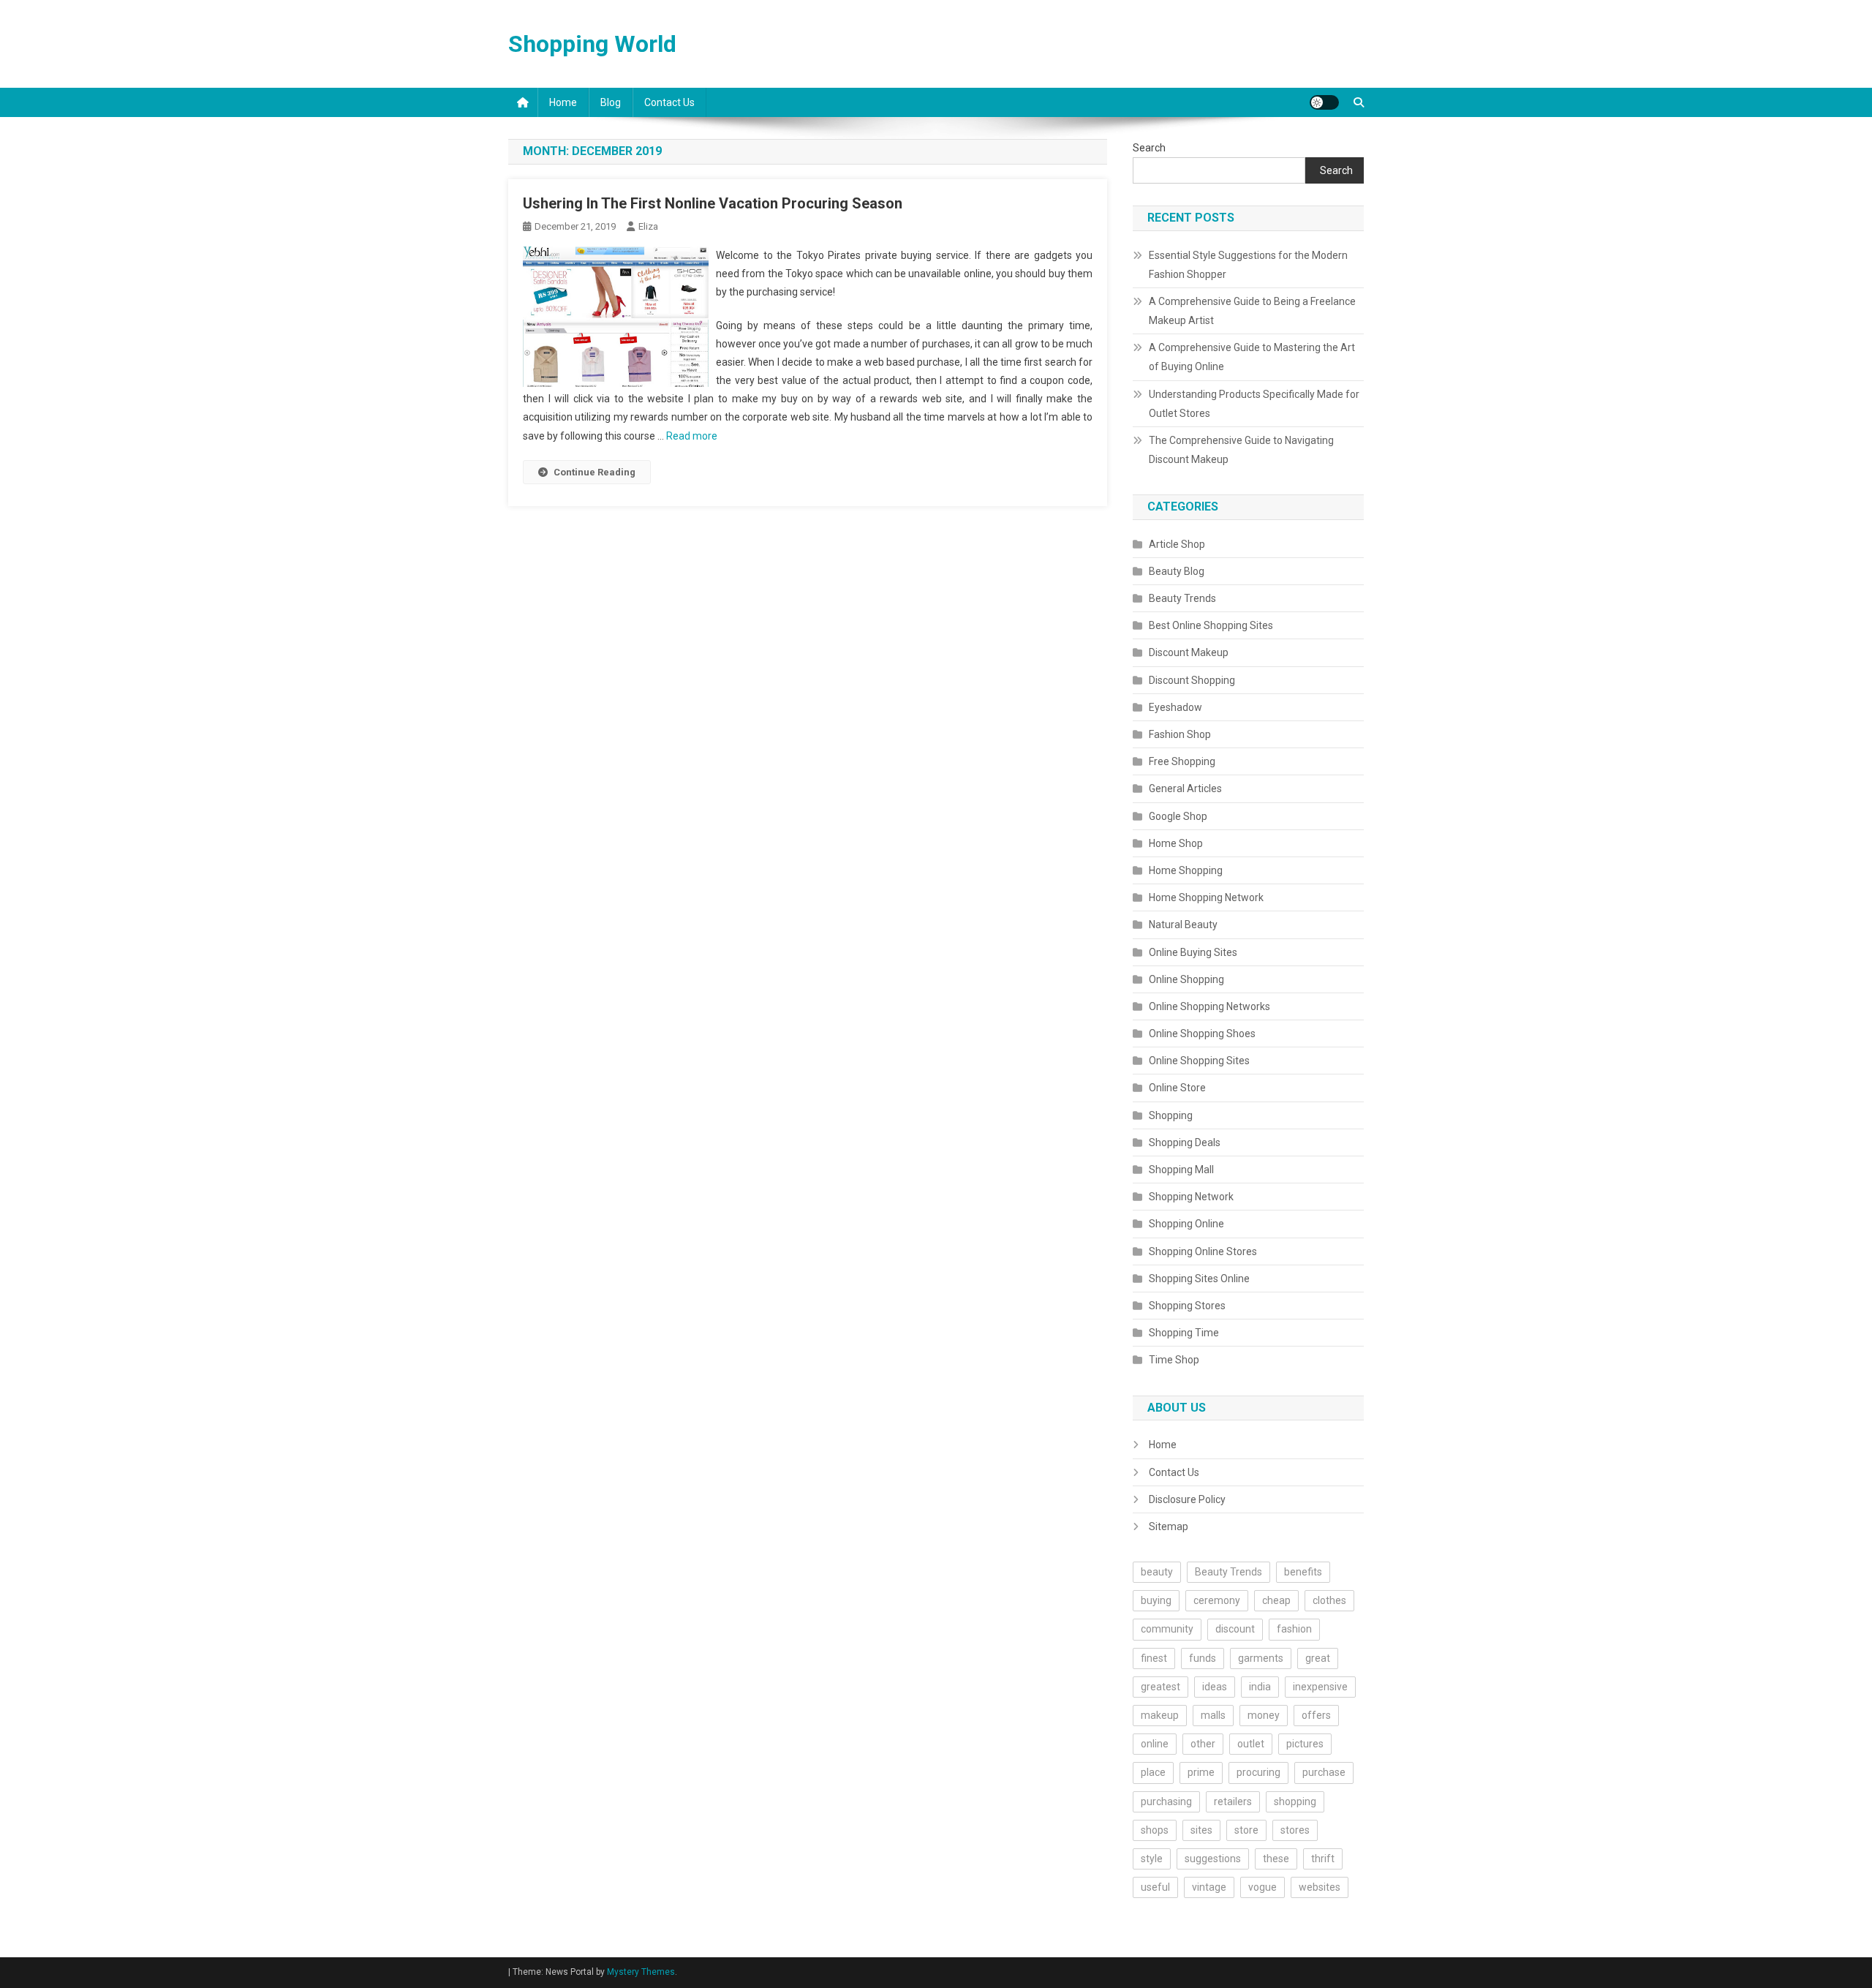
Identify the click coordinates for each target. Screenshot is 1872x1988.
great (1318, 1658)
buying (1156, 1600)
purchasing (1166, 1801)
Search (1149, 148)
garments (1261, 1658)
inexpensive (1320, 1687)
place (1153, 1772)
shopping (1295, 1801)
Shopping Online (1186, 1224)
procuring (1258, 1772)
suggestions (1213, 1859)
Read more (692, 436)
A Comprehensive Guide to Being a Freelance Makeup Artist (1252, 311)
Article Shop (1177, 544)
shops (1155, 1830)
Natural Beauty (1183, 925)
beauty (1157, 1572)
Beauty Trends (1182, 598)
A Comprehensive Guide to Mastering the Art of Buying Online (1252, 357)
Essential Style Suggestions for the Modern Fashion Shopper (1248, 265)
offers (1316, 1715)
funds (1203, 1658)
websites (1320, 1887)
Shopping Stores (1187, 1306)
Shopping (1171, 1115)
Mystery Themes (641, 1972)
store (1246, 1830)
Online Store (1177, 1088)
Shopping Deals (1185, 1142)
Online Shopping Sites (1199, 1061)
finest (1154, 1658)
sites (1201, 1830)
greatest (1160, 1687)
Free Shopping (1182, 761)
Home (563, 102)
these (1276, 1859)
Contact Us (669, 102)
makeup (1160, 1715)
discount (1235, 1629)
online (1155, 1744)
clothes (1329, 1600)
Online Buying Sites (1193, 952)
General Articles (1185, 788)
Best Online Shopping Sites (1211, 625)
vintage (1209, 1887)
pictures (1305, 1744)
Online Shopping (1186, 979)
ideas (1215, 1687)
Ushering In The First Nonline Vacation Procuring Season (713, 203)
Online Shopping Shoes (1202, 1033)
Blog (611, 102)
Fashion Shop (1180, 734)
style (1152, 1859)
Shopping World (592, 44)
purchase (1324, 1772)
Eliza (648, 226)
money (1264, 1715)
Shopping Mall (1181, 1170)
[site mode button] (1324, 102)
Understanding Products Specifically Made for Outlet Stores (1254, 404)
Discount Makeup (1189, 652)
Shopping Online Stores (1203, 1251)
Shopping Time (1184, 1333)
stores (1295, 1830)
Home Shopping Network (1206, 897)
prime (1201, 1772)
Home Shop (1176, 843)
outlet (1251, 1744)
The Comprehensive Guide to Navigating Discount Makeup (1241, 450)
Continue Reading (595, 472)
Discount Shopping (1192, 680)
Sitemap (1169, 1526)
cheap (1276, 1600)
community (1167, 1629)
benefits (1303, 1572)
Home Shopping (1186, 870)
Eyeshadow (1175, 707)
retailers (1233, 1801)
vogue (1263, 1887)
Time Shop (1174, 1360)
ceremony (1217, 1600)
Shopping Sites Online (1199, 1279)
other (1203, 1744)
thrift (1323, 1859)
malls (1213, 1715)
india (1260, 1687)
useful (1155, 1887)
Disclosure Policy (1187, 1499)
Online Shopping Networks (1209, 1006)
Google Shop (1178, 816)
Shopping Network (1191, 1197)
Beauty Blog (1177, 571)
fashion (1294, 1629)
